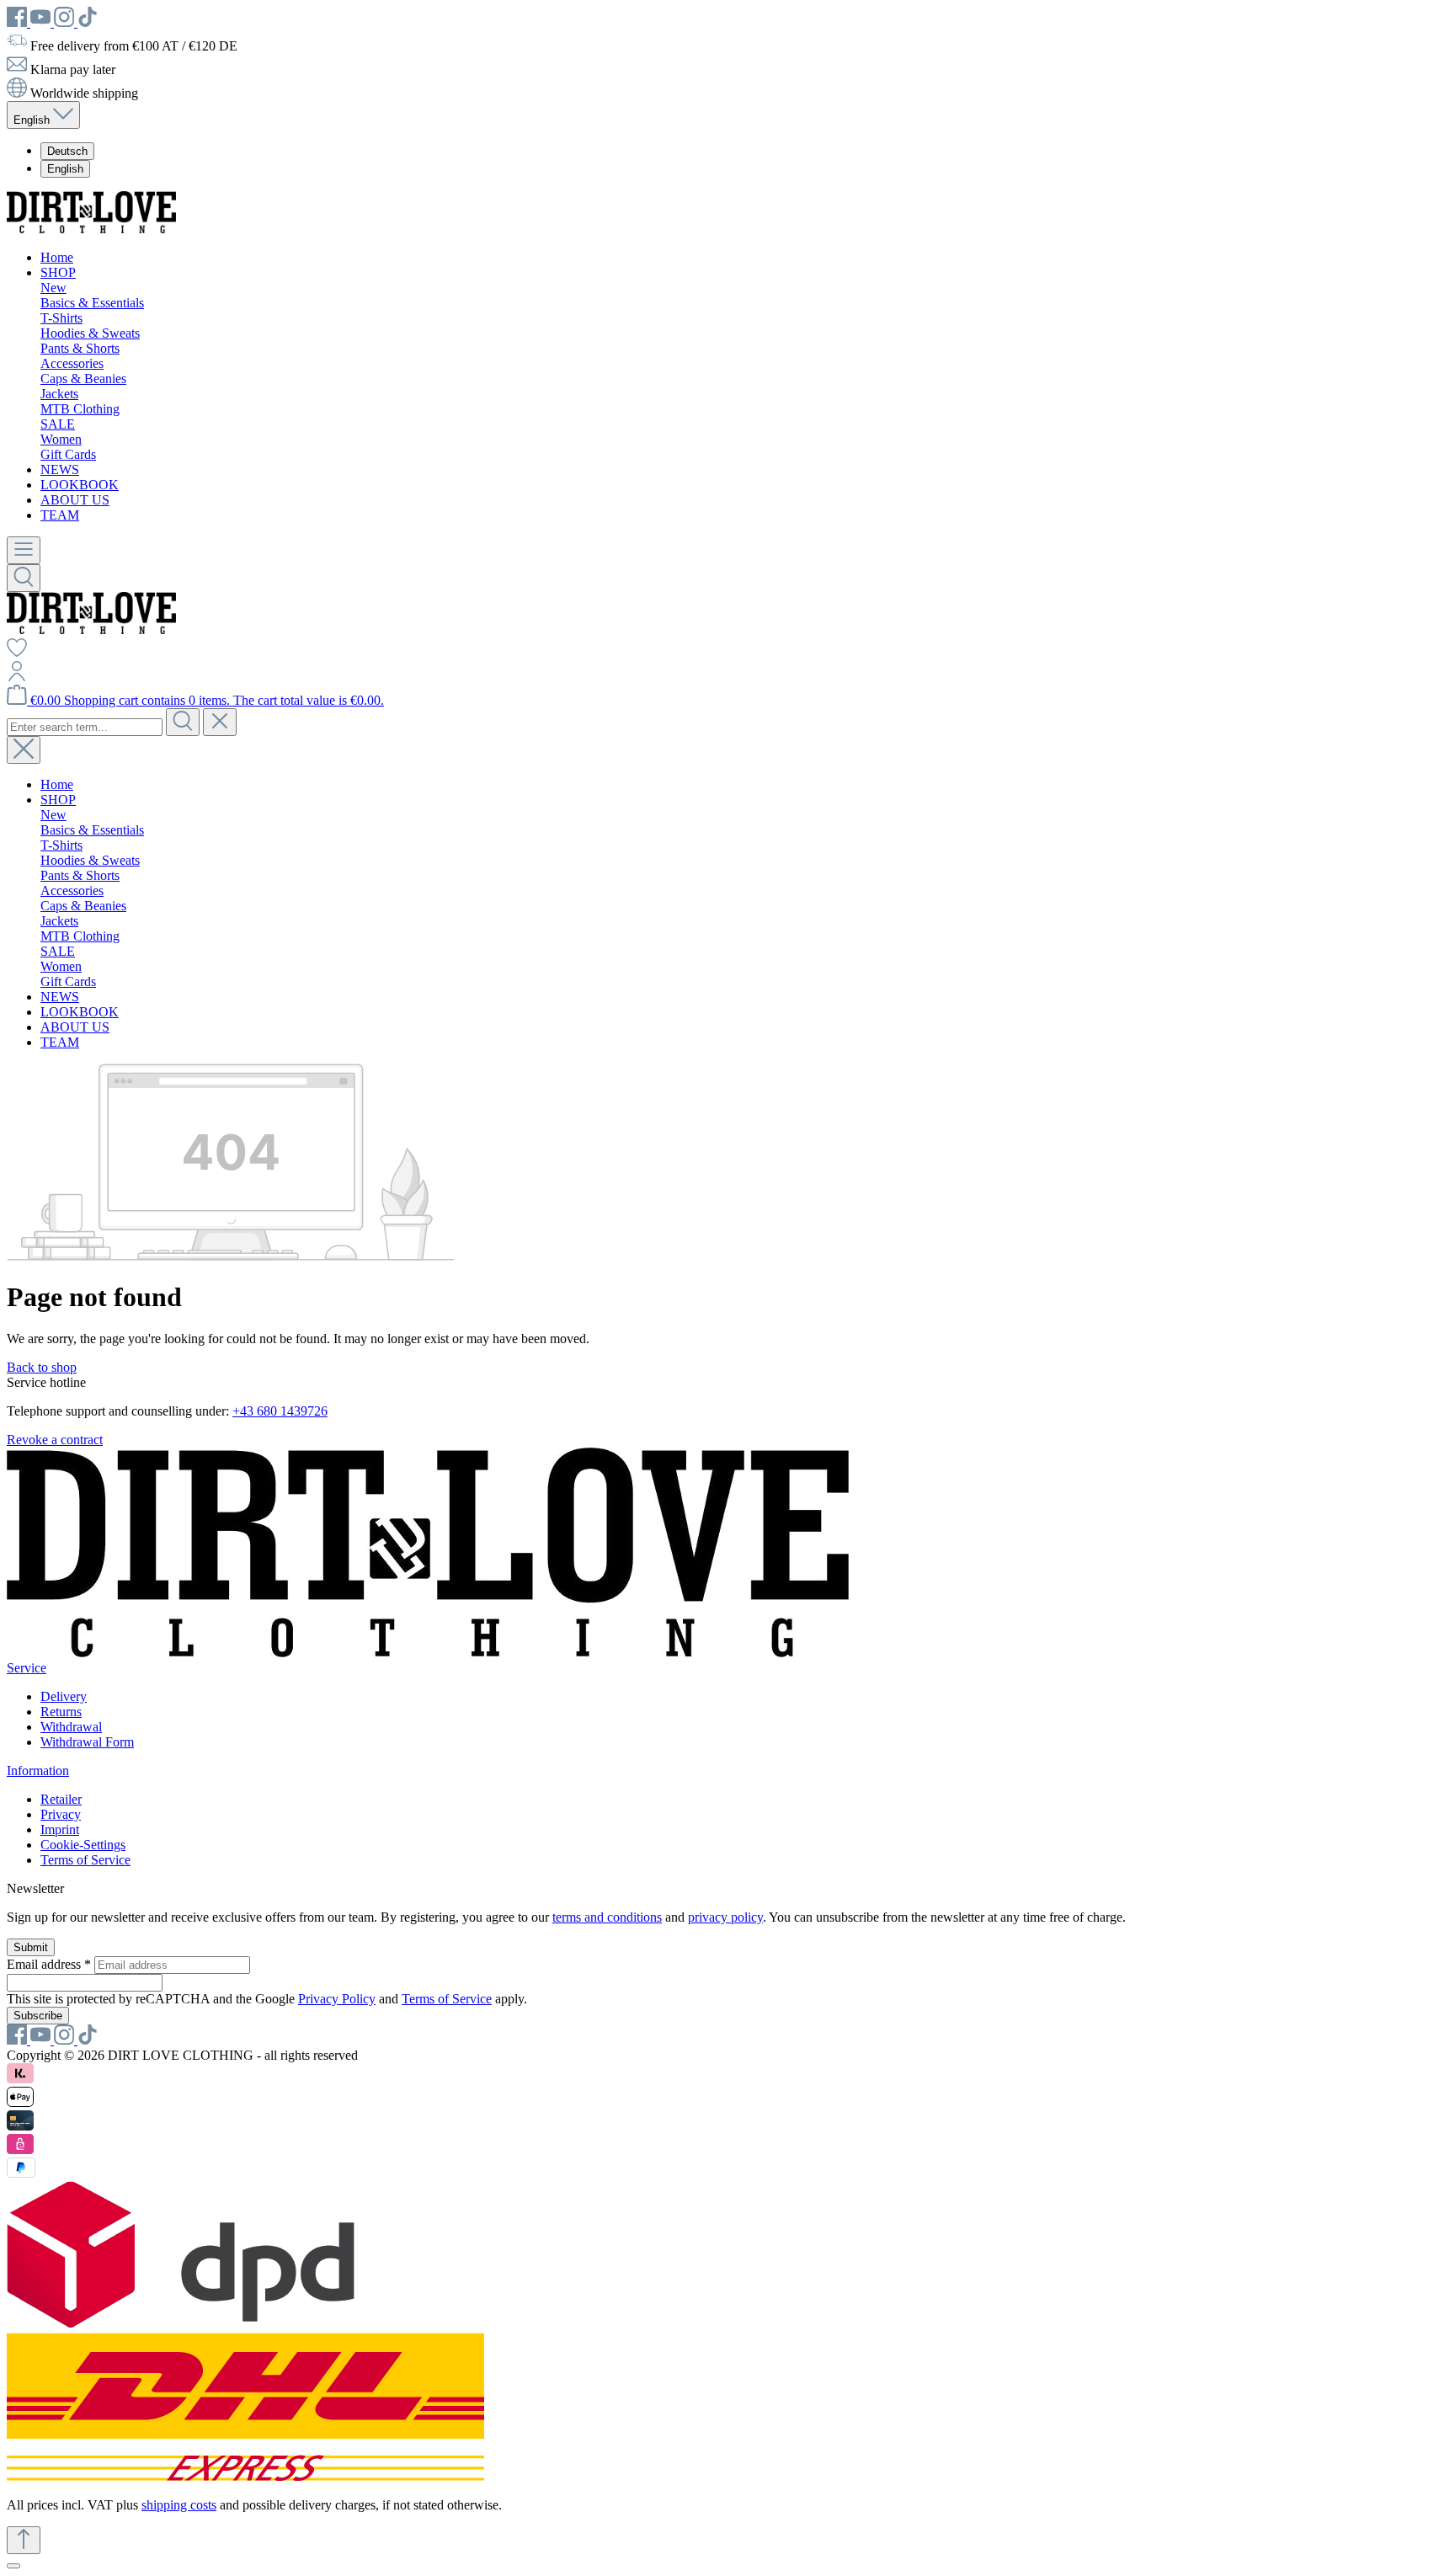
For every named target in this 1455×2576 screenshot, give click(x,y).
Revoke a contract (55, 1440)
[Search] (24, 578)
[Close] (13, 2566)
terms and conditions (607, 1917)
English (65, 169)
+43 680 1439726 (280, 1411)
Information (38, 1771)
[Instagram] (66, 22)
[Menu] (24, 550)
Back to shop (42, 1367)
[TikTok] (88, 22)
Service (27, 1668)
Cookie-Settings (83, 1845)
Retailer (61, 1799)
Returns (61, 1712)
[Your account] (17, 677)
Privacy (61, 1814)
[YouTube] (42, 22)
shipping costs (179, 2505)
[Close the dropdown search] (220, 722)
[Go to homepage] (91, 229)
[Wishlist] (17, 653)
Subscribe (38, 2016)
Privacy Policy (337, 1999)
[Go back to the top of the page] (24, 2540)
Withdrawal (71, 1727)
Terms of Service (85, 1860)
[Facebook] (19, 22)
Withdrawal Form (87, 1742)
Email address (49, 1964)
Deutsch (67, 151)
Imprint (60, 1829)
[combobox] (85, 727)
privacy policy (725, 1917)
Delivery (64, 1696)
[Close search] (24, 750)
